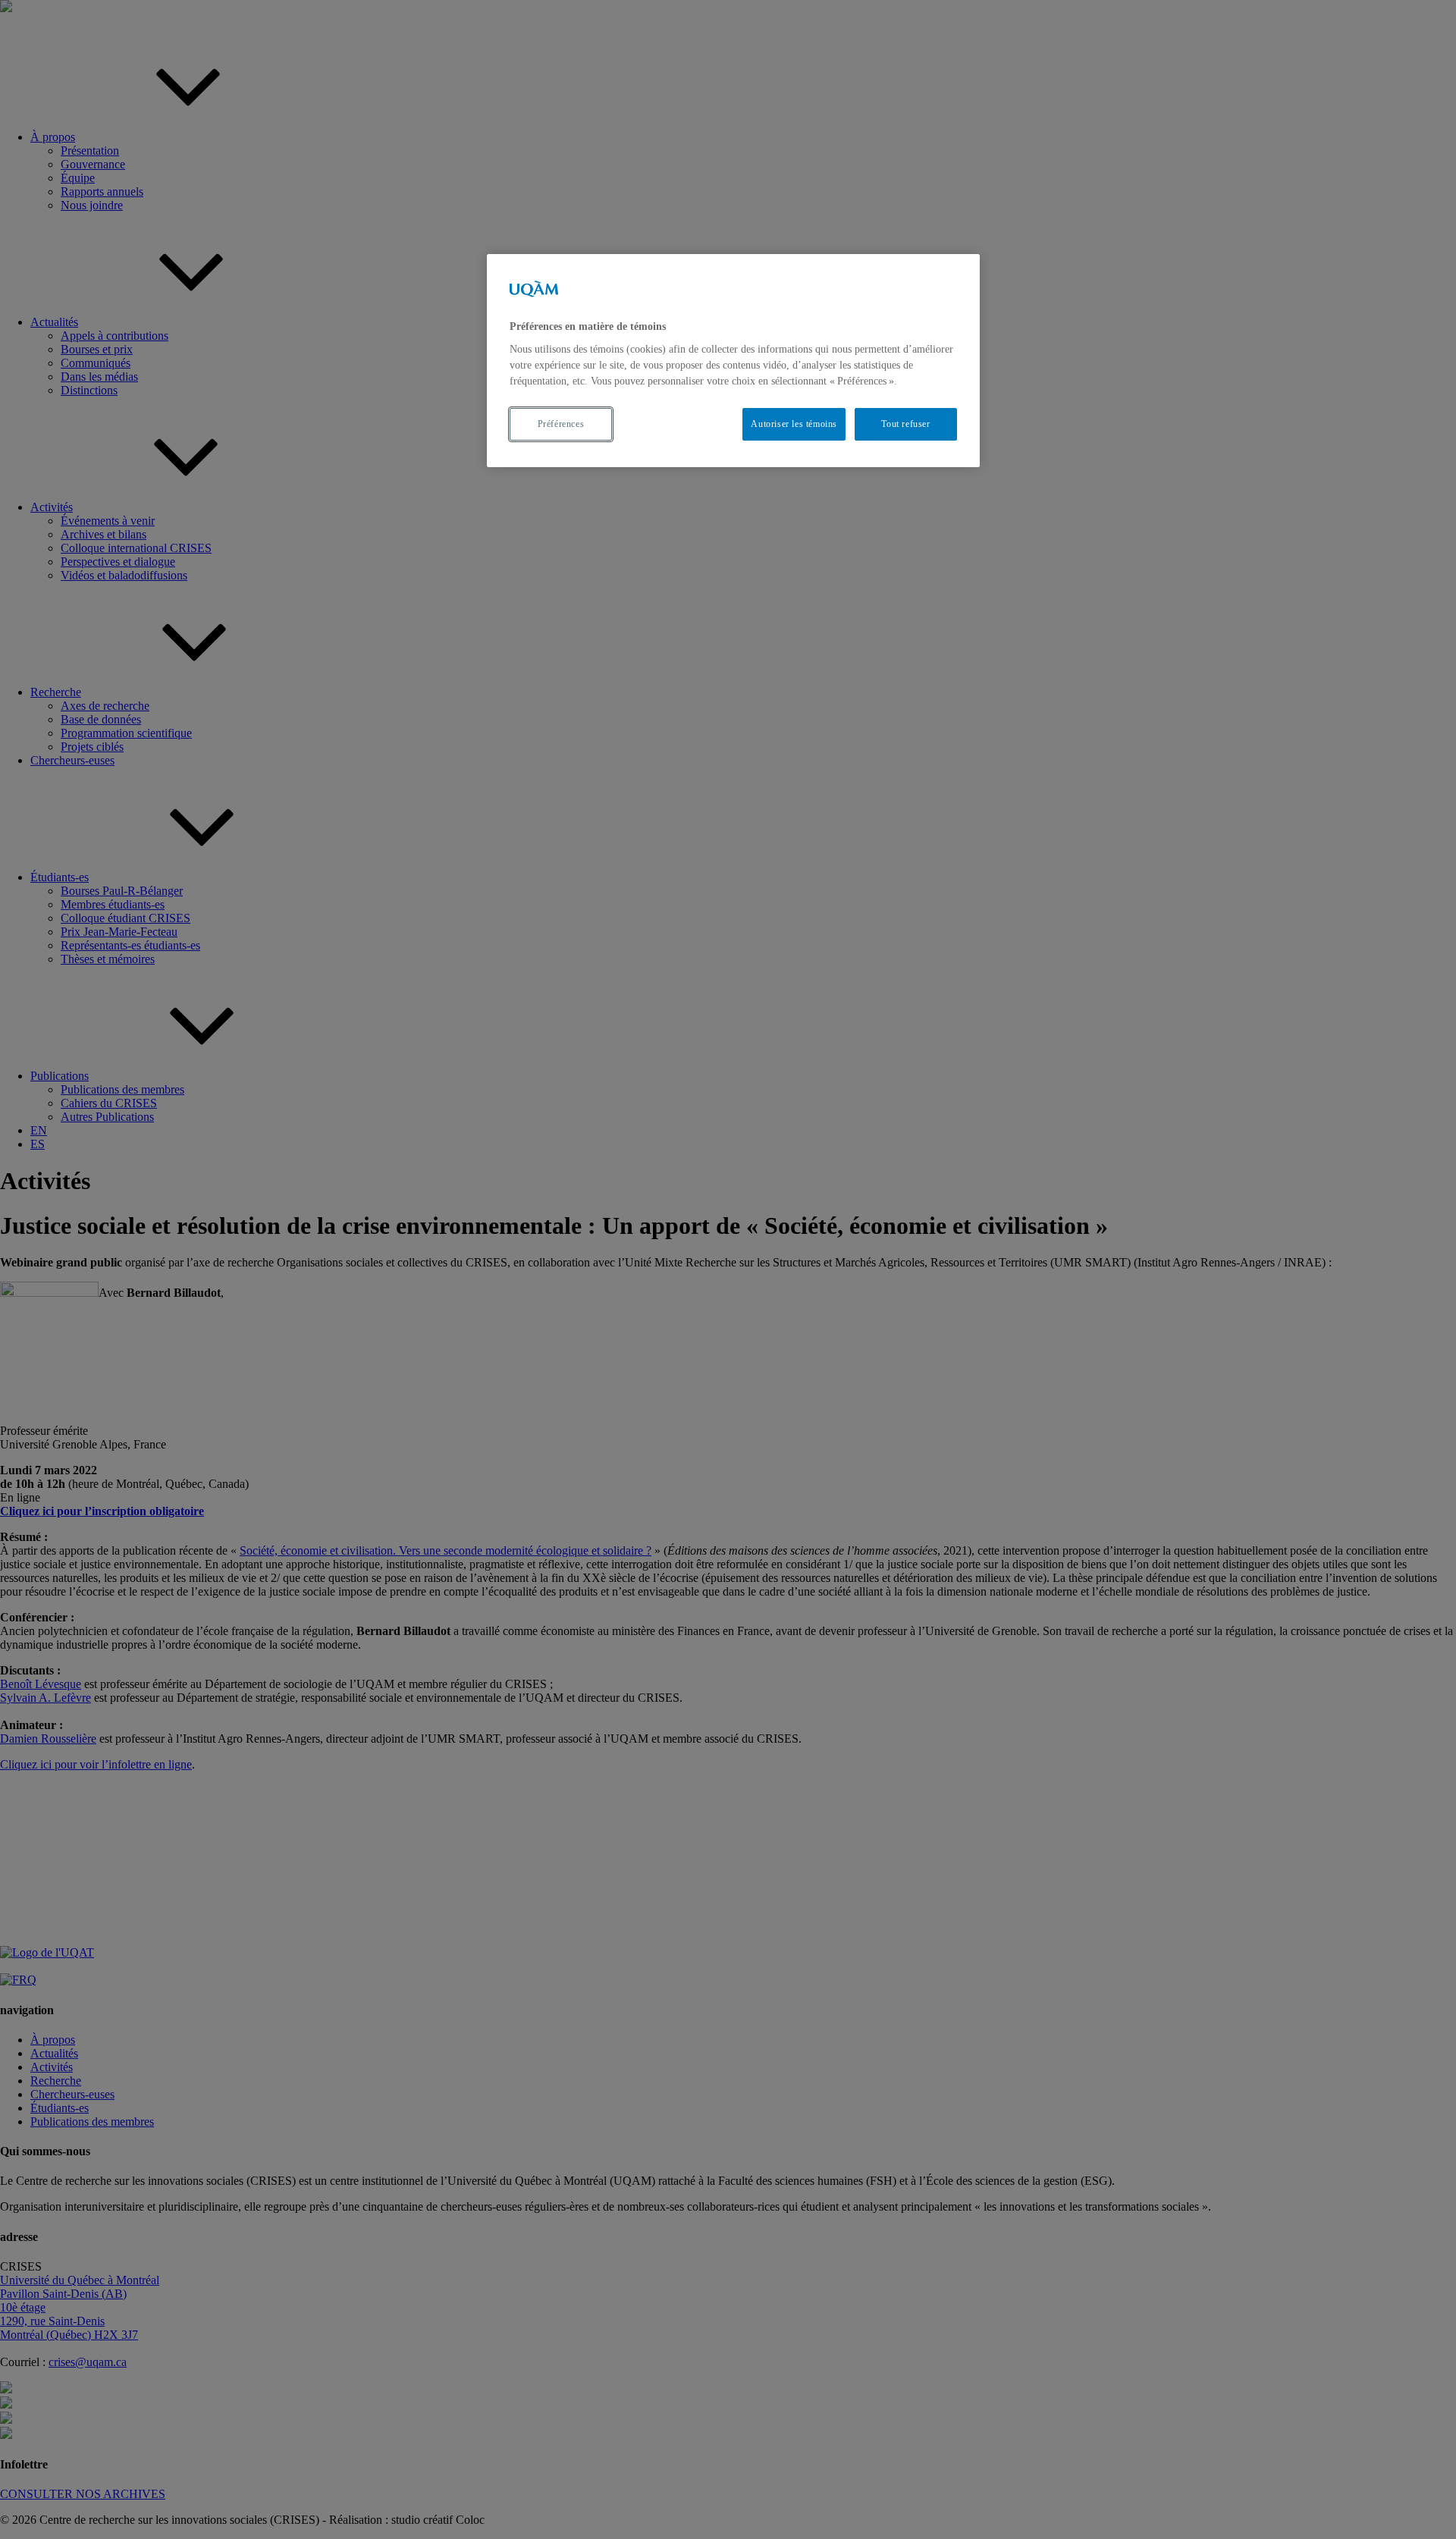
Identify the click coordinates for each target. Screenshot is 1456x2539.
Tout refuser (905, 424)
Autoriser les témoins (794, 424)
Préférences (561, 424)
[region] (733, 361)
